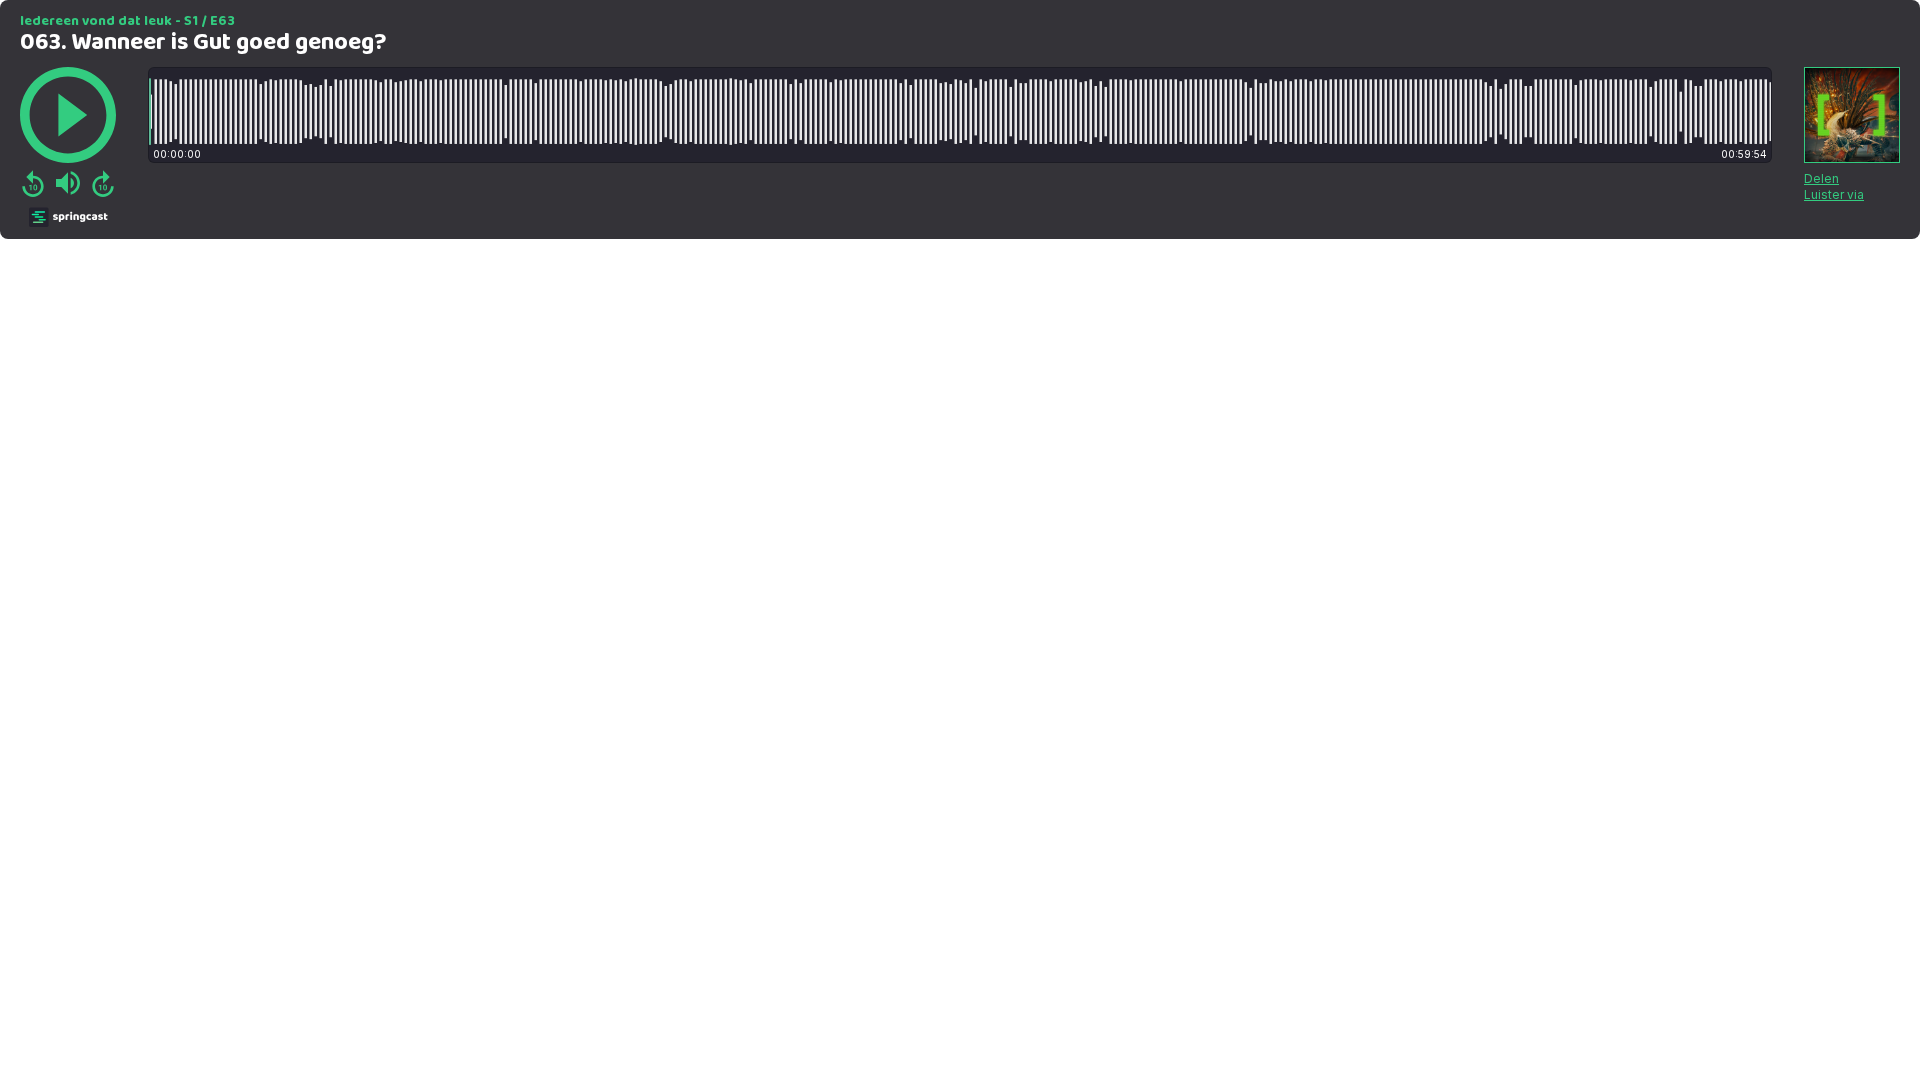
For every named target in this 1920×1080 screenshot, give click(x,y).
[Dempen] (68, 183)
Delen (1821, 178)
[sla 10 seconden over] (103, 183)
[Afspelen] (68, 115)
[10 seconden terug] (33, 183)
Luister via (1834, 194)
